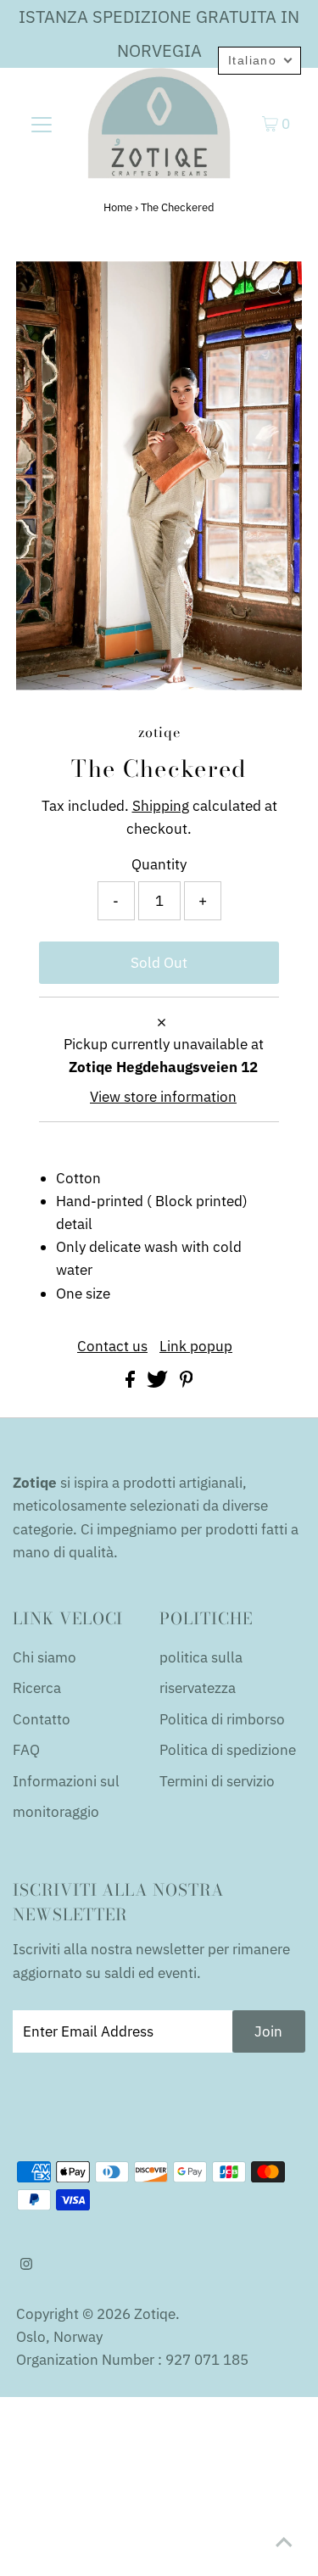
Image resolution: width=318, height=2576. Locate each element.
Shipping (161, 806)
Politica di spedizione (228, 1750)
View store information (163, 1097)
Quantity (159, 864)
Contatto (42, 1719)
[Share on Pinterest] (187, 1383)
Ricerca (37, 1688)
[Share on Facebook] (132, 1383)
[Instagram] (26, 2265)
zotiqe (155, 2314)
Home (118, 207)
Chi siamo (45, 1657)
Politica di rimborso (222, 1719)
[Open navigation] (42, 124)
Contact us (112, 1347)
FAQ (26, 1750)
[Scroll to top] (284, 2542)
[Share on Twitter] (159, 1383)
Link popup (196, 1347)
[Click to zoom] (275, 288)
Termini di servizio (217, 1781)
